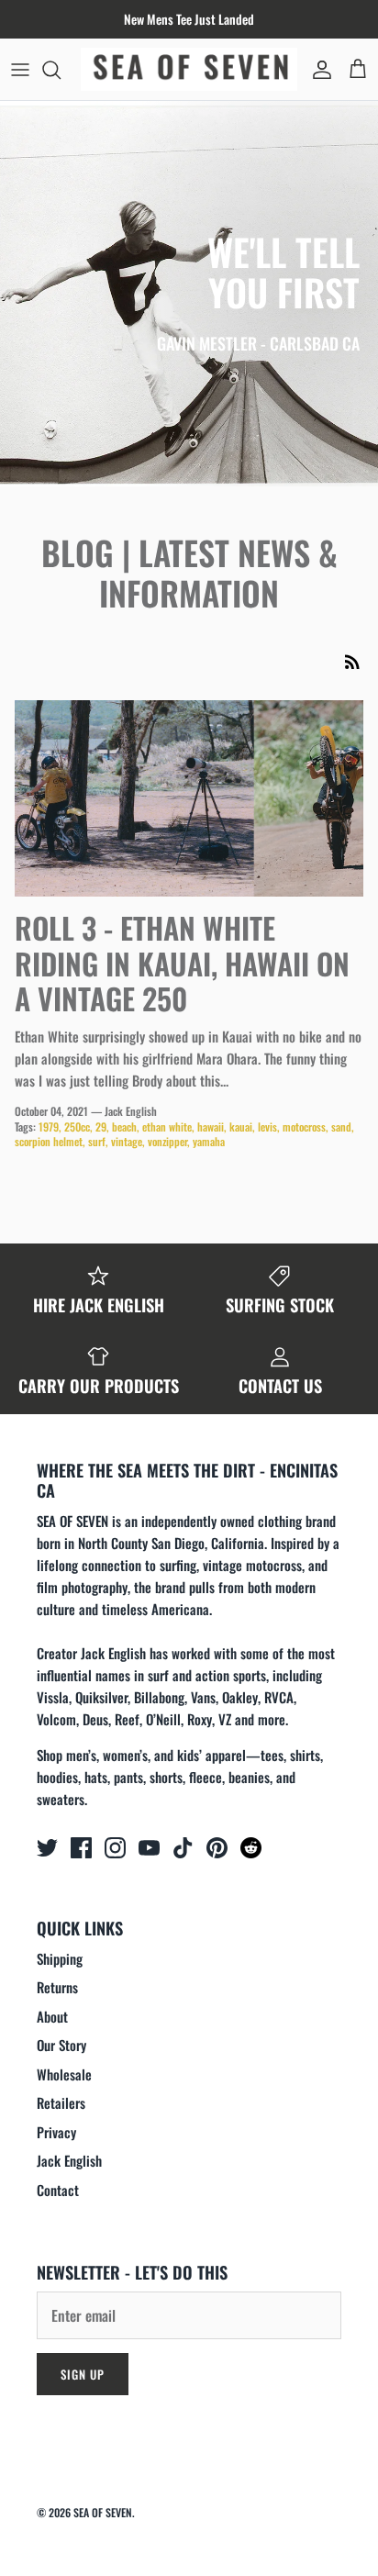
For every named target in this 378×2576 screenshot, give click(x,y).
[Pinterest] (217, 1848)
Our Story (61, 2045)
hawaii (211, 1126)
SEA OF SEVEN (103, 2512)
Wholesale (64, 2074)
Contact (58, 2190)
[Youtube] (149, 1848)
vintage (127, 1141)
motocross (304, 1126)
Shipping (60, 1958)
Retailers (61, 2102)
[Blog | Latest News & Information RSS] (352, 661)
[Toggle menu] (20, 70)
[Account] (317, 70)
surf (97, 1141)
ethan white (167, 1126)
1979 (49, 1126)
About (52, 2016)
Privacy (56, 2132)
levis (267, 1126)
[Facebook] (81, 1848)
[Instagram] (115, 1848)
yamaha (209, 1141)
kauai (241, 1126)
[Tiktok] (183, 1848)
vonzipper (167, 1141)
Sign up (83, 2374)
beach (124, 1126)
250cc (77, 1126)
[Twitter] (47, 1848)
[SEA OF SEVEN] (189, 69)
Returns (57, 1987)
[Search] (61, 70)
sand (341, 1126)
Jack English (69, 2160)
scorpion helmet (49, 1141)
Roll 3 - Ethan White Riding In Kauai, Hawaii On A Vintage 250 (182, 963)
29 (101, 1126)
